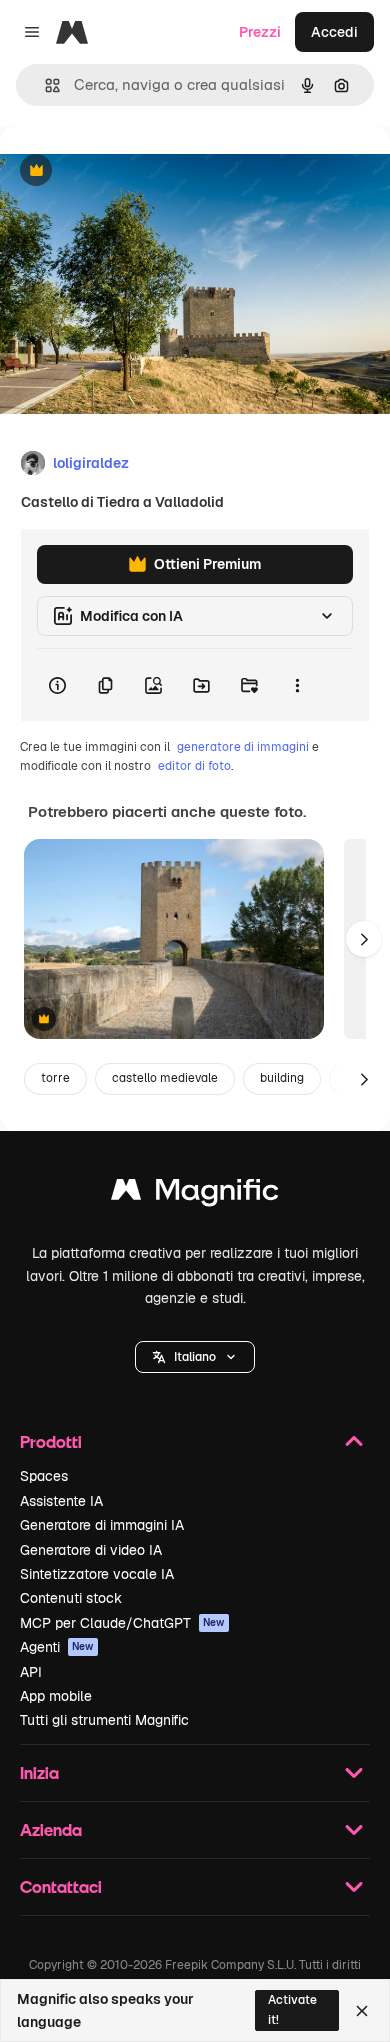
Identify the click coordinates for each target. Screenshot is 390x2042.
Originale (132, 171)
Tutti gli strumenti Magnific (104, 1720)
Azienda (51, 1829)
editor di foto (194, 766)
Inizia (39, 1772)
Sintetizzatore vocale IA (97, 1574)
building (282, 1078)
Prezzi (260, 32)
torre (55, 1078)
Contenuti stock (71, 1598)
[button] (195, 1357)
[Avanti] (364, 939)
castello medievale (165, 1078)
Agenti (57, 1647)
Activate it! (292, 2009)
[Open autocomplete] (44, 85)
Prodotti (51, 1441)
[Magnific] (195, 1194)
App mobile (56, 1696)
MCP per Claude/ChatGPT (122, 1623)
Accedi (334, 32)
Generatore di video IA (91, 1550)
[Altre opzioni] (297, 685)
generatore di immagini (243, 747)
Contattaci (61, 1886)
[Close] (362, 2011)
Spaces (44, 1476)
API (31, 1672)
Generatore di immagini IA (102, 1525)
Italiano (195, 1357)
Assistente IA (61, 1501)
